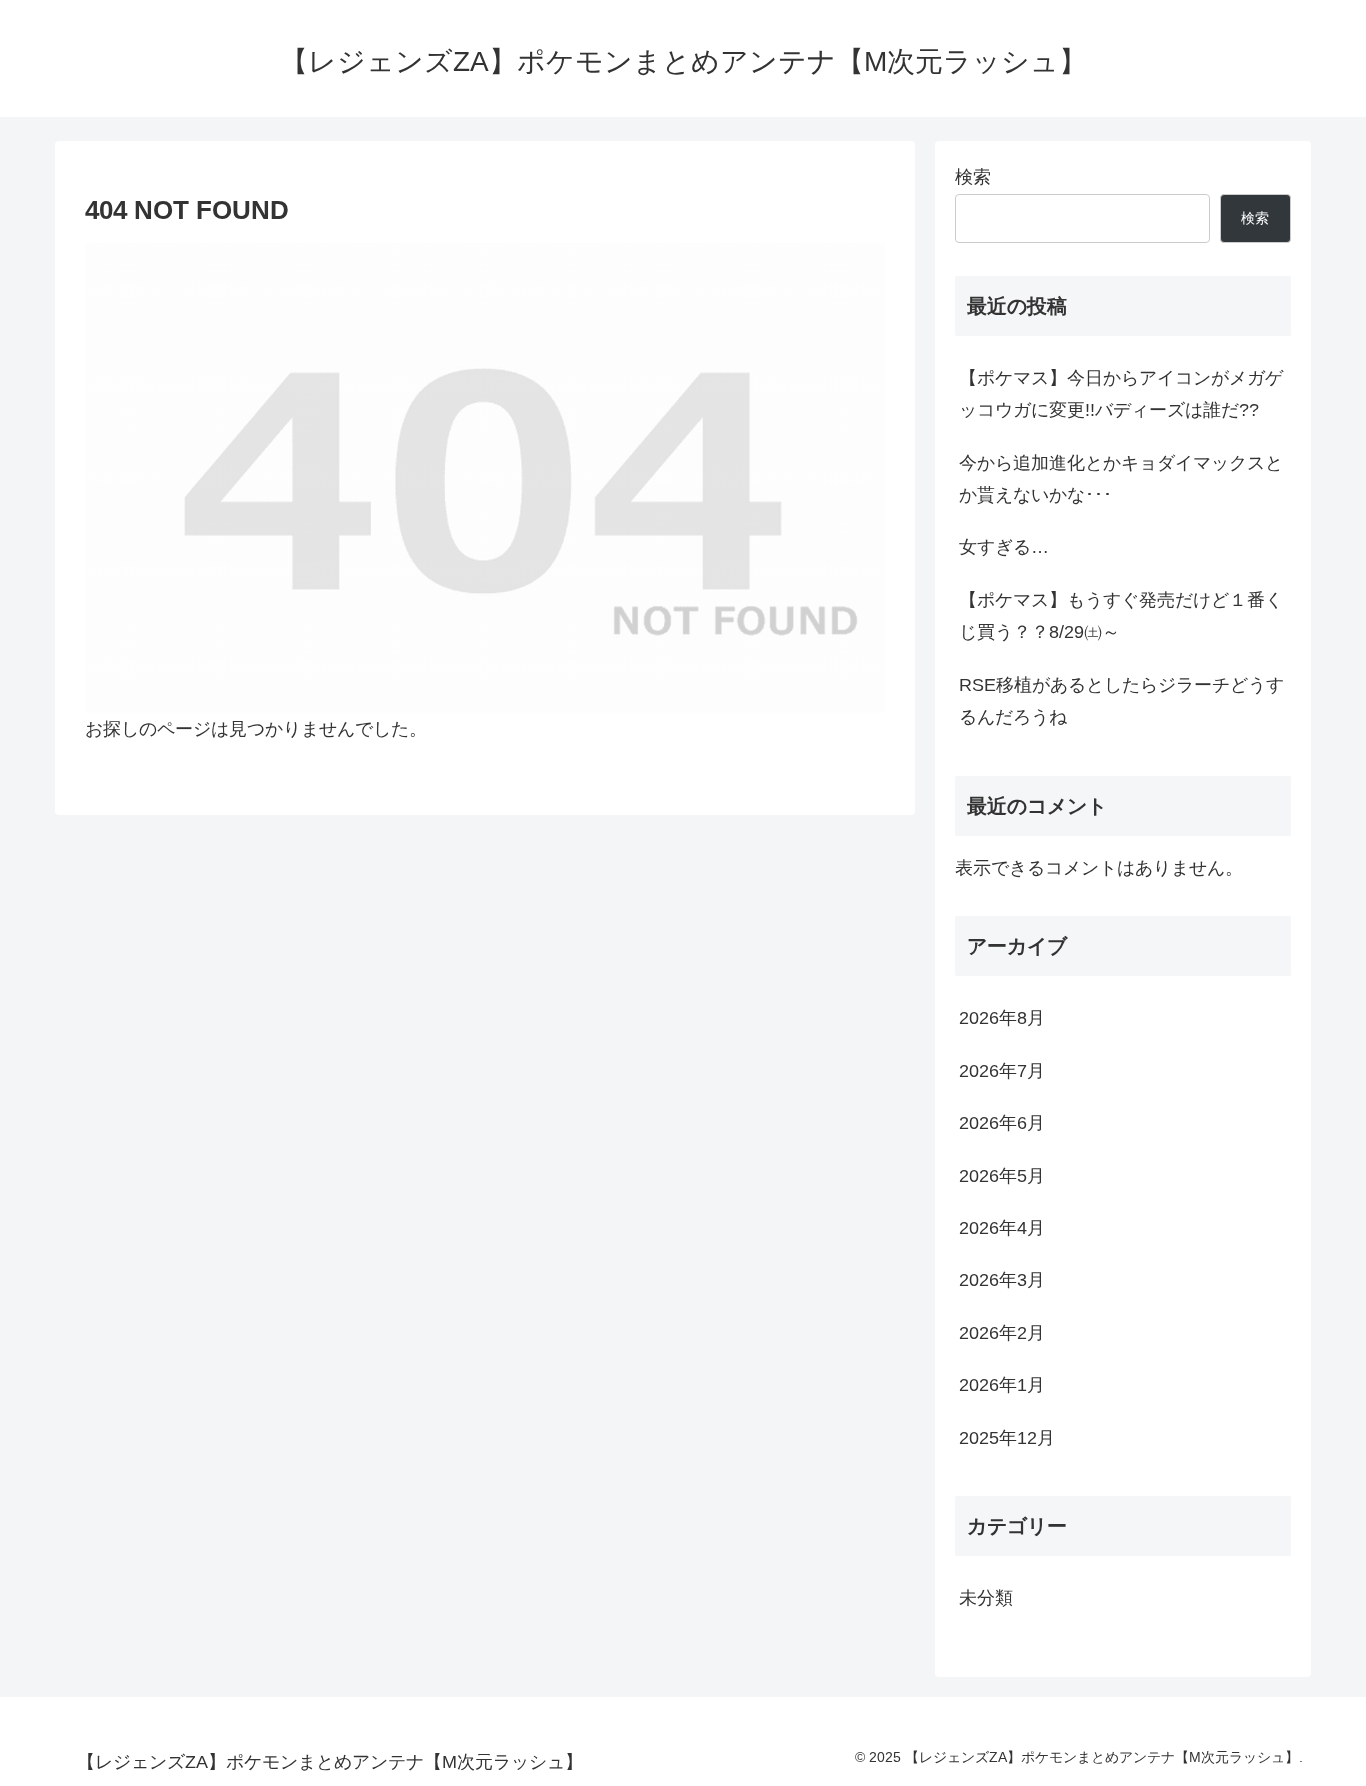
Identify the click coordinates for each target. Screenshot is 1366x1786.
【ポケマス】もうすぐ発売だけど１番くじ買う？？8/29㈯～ (1121, 616)
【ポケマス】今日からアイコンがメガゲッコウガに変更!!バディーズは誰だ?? (1121, 394)
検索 (973, 177)
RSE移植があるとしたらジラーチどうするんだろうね (1121, 701)
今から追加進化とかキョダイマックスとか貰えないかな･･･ (1121, 479)
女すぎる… (1004, 547)
